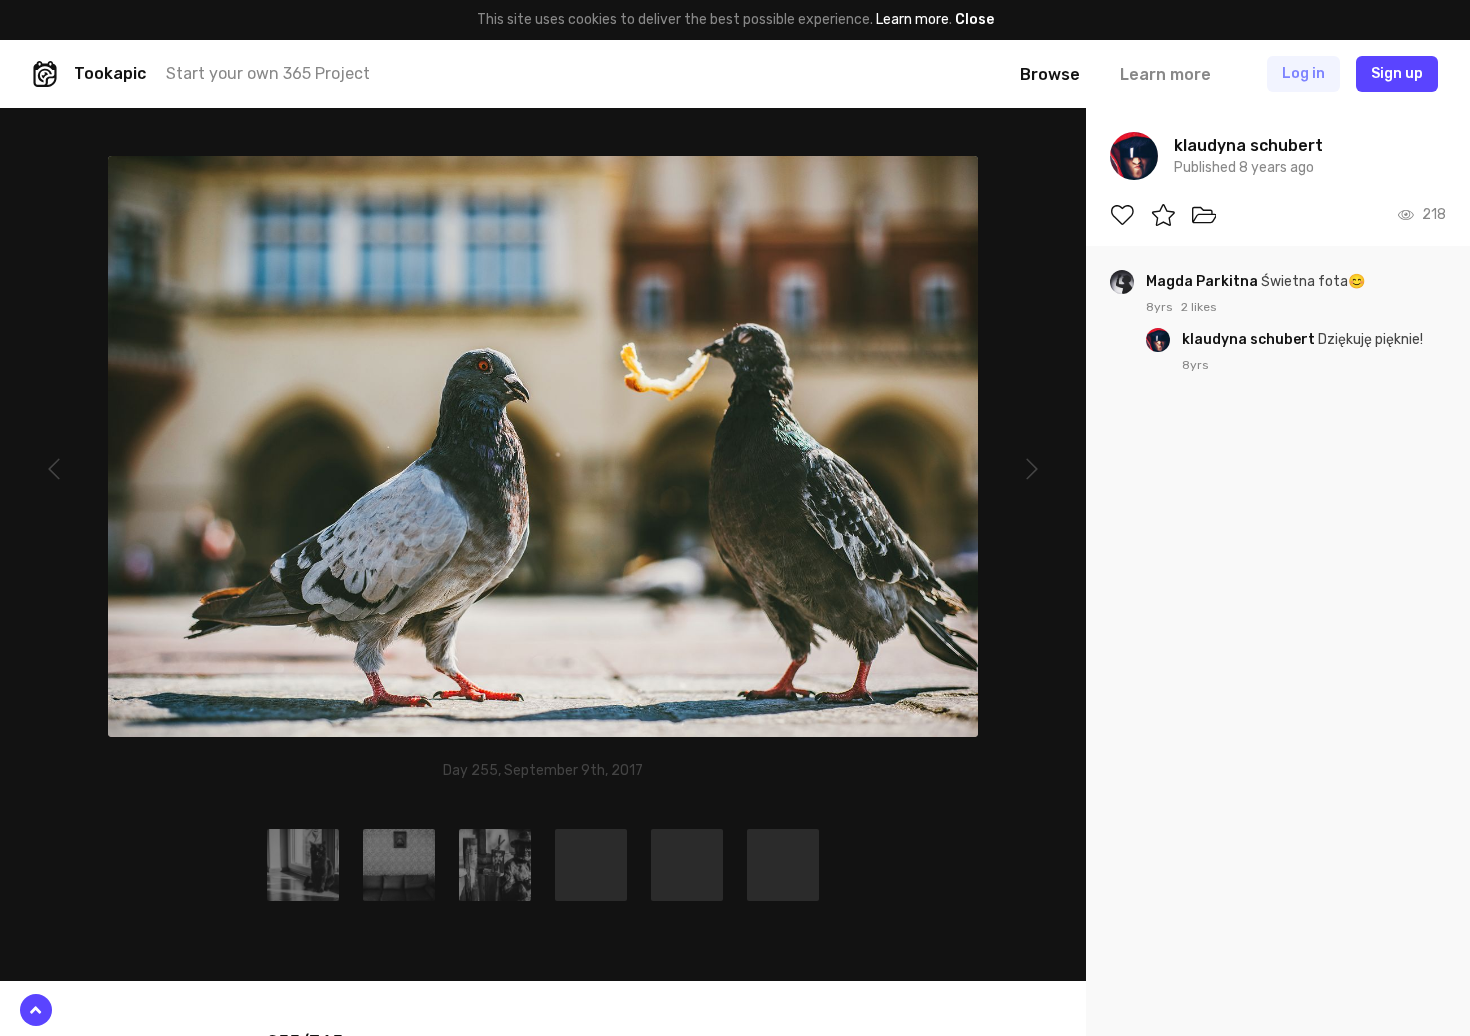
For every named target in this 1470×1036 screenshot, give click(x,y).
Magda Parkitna (1203, 281)
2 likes (1199, 307)
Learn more (912, 19)
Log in (1303, 73)
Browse (1050, 74)
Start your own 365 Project (268, 73)
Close (974, 19)
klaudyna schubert (1250, 339)
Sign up (1397, 73)
